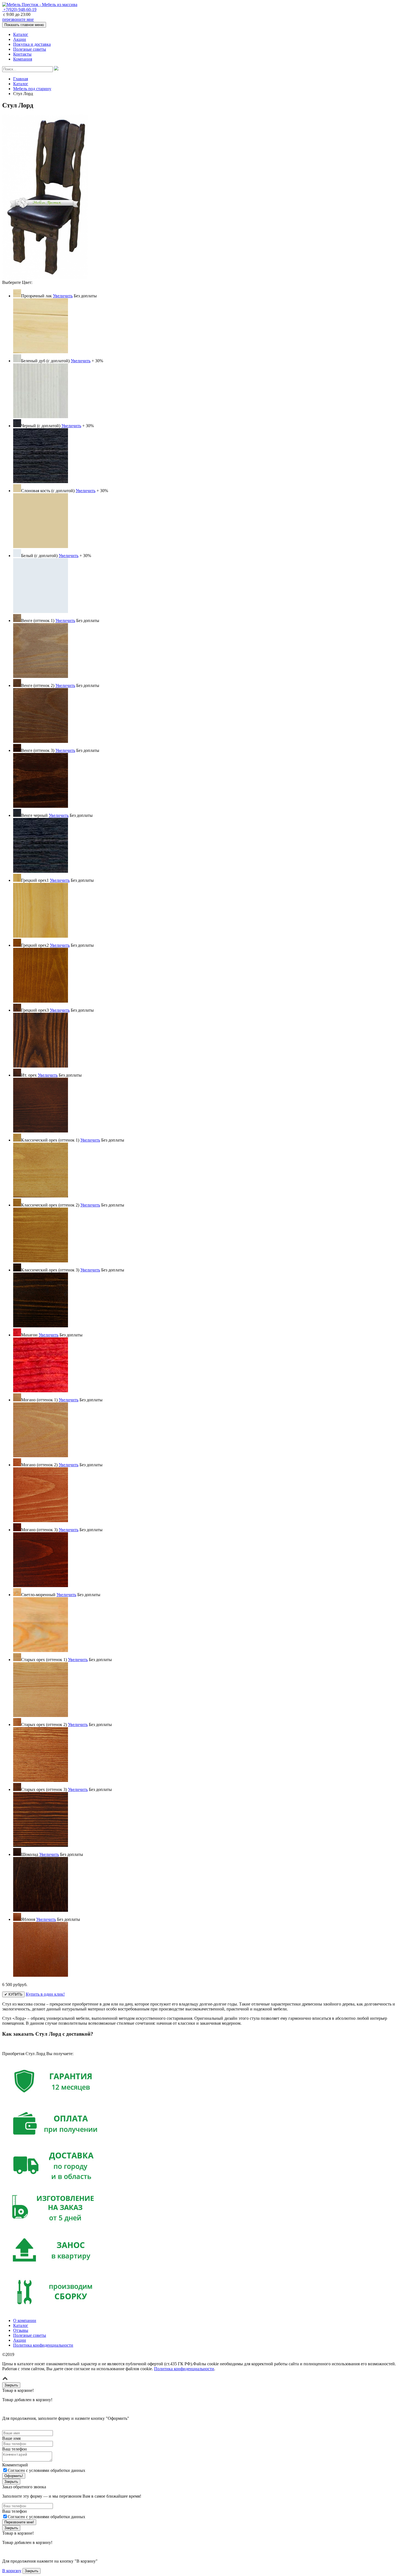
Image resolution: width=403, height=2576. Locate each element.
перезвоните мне (18, 19)
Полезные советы (30, 49)
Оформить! (14, 2476)
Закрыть (32, 2571)
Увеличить (63, 296)
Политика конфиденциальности (43, 2345)
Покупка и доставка (32, 44)
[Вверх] (5, 2380)
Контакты (22, 54)
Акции (20, 39)
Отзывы (21, 2330)
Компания (23, 59)
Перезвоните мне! (19, 2522)
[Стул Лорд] (45, 277)
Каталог (21, 34)
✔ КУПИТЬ (13, 1994)
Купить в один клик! (45, 1994)
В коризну (12, 2571)
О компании (25, 2320)
